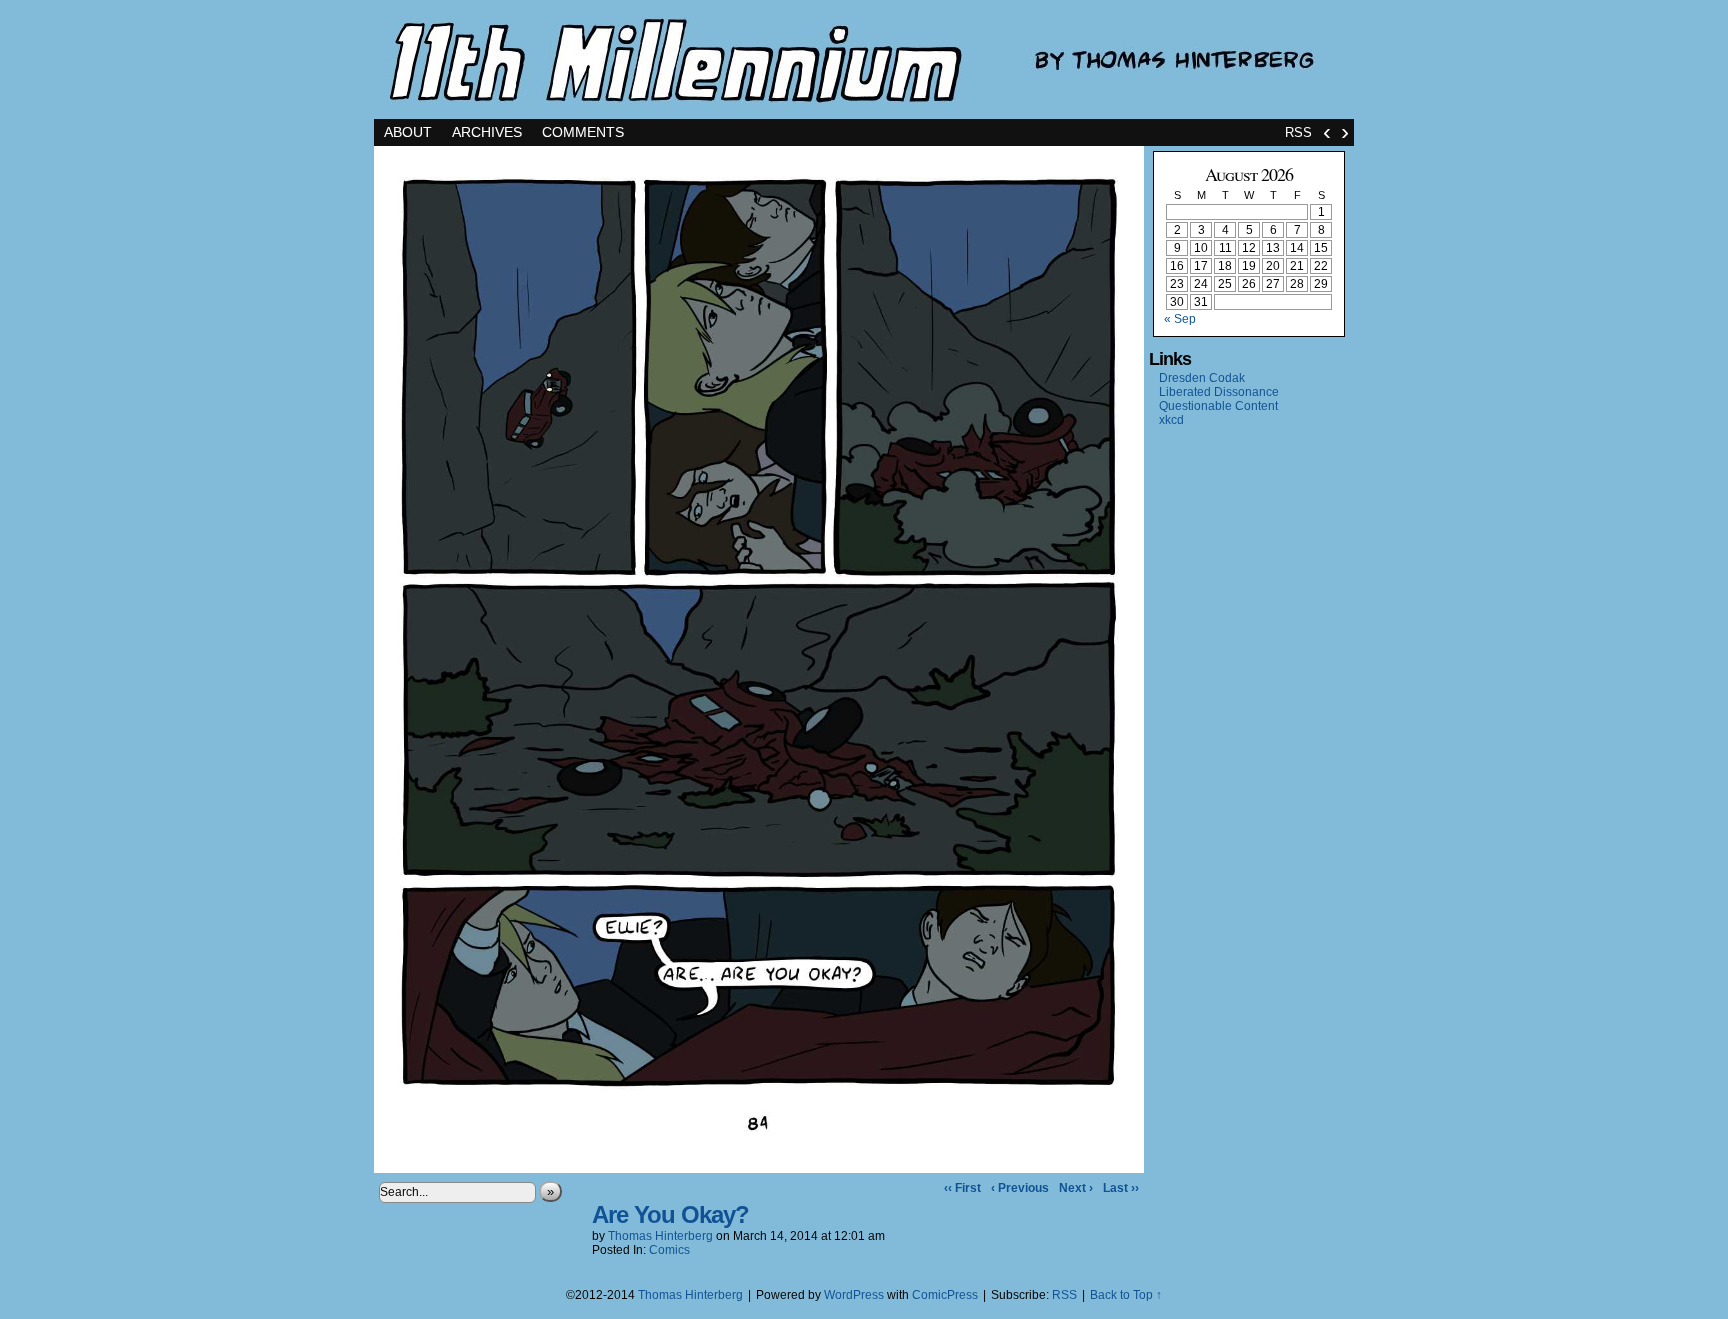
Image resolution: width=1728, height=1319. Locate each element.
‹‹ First (962, 1188)
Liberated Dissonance (1219, 392)
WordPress (854, 1295)
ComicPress (945, 1295)
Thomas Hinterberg (660, 1236)
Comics (669, 1250)
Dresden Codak (1202, 378)
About (408, 132)
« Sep (1180, 319)
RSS (1298, 132)
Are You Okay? (670, 1214)
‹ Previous (1020, 1188)
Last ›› (1121, 1188)
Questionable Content (1218, 406)
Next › (1076, 1188)
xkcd (1171, 420)
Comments (583, 132)
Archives (487, 132)
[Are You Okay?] (759, 1168)
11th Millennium (864, 59)
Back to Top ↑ (1126, 1295)
